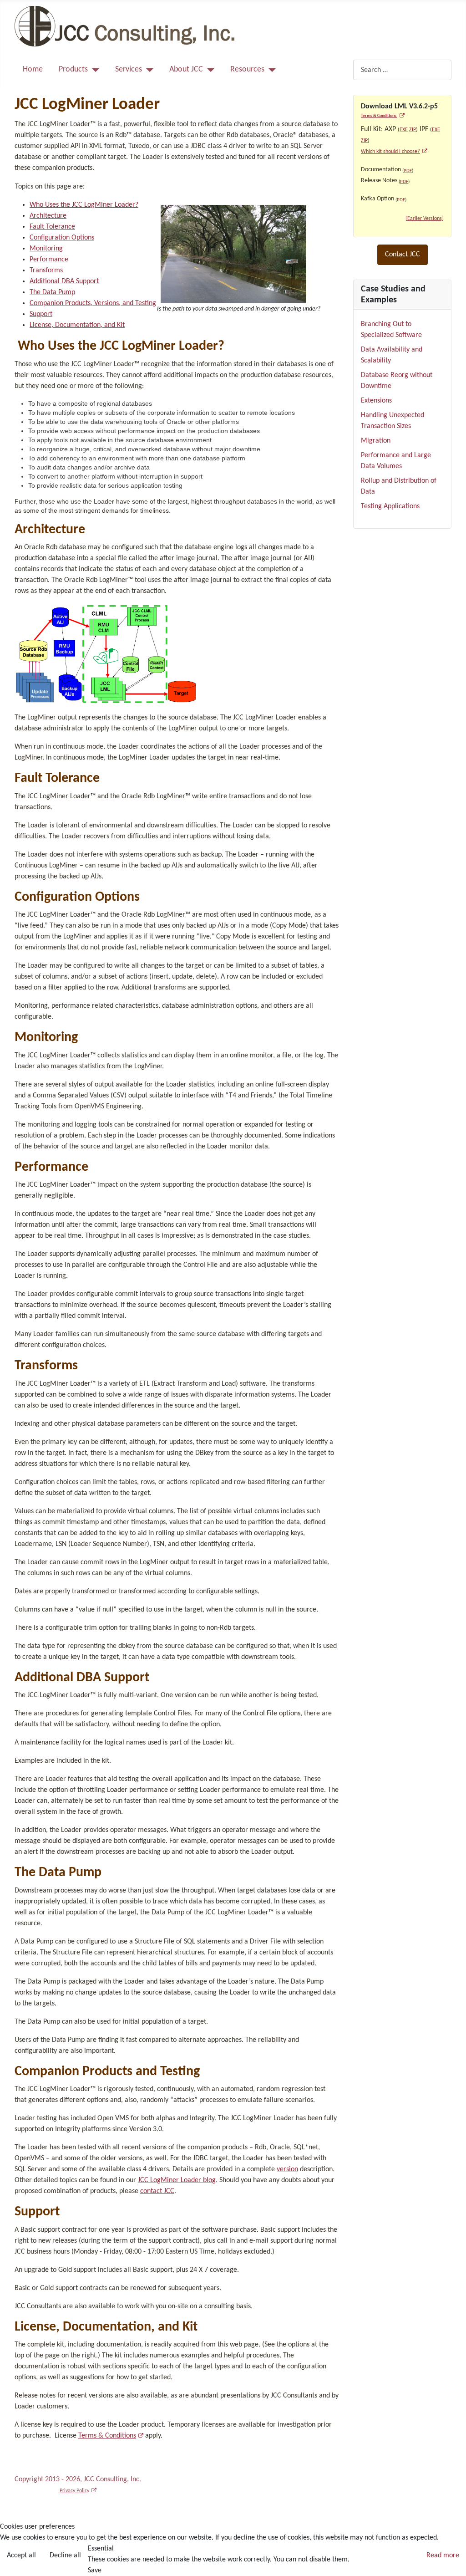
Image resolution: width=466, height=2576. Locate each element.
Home (33, 69)
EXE (404, 130)
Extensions (376, 401)
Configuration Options (62, 238)
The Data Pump (52, 292)
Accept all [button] (21, 2556)
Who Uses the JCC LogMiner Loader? (84, 205)
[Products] (94, 70)
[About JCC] (209, 70)
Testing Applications (390, 506)
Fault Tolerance (52, 227)
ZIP (413, 130)
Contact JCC (403, 255)
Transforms (46, 270)
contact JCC (157, 2191)
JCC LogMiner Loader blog (177, 2180)
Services (129, 69)
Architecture (48, 216)
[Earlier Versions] (425, 219)
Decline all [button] (65, 2556)
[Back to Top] (450, 2559)
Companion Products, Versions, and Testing (93, 303)
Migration (376, 441)
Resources (247, 69)
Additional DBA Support (64, 281)
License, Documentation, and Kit (77, 325)
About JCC (186, 69)
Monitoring (46, 249)
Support (41, 314)
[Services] (148, 70)
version (287, 2169)
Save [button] (95, 2571)
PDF (408, 171)
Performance (49, 260)
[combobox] (402, 70)
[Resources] (270, 70)
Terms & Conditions (107, 2436)
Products (73, 69)
